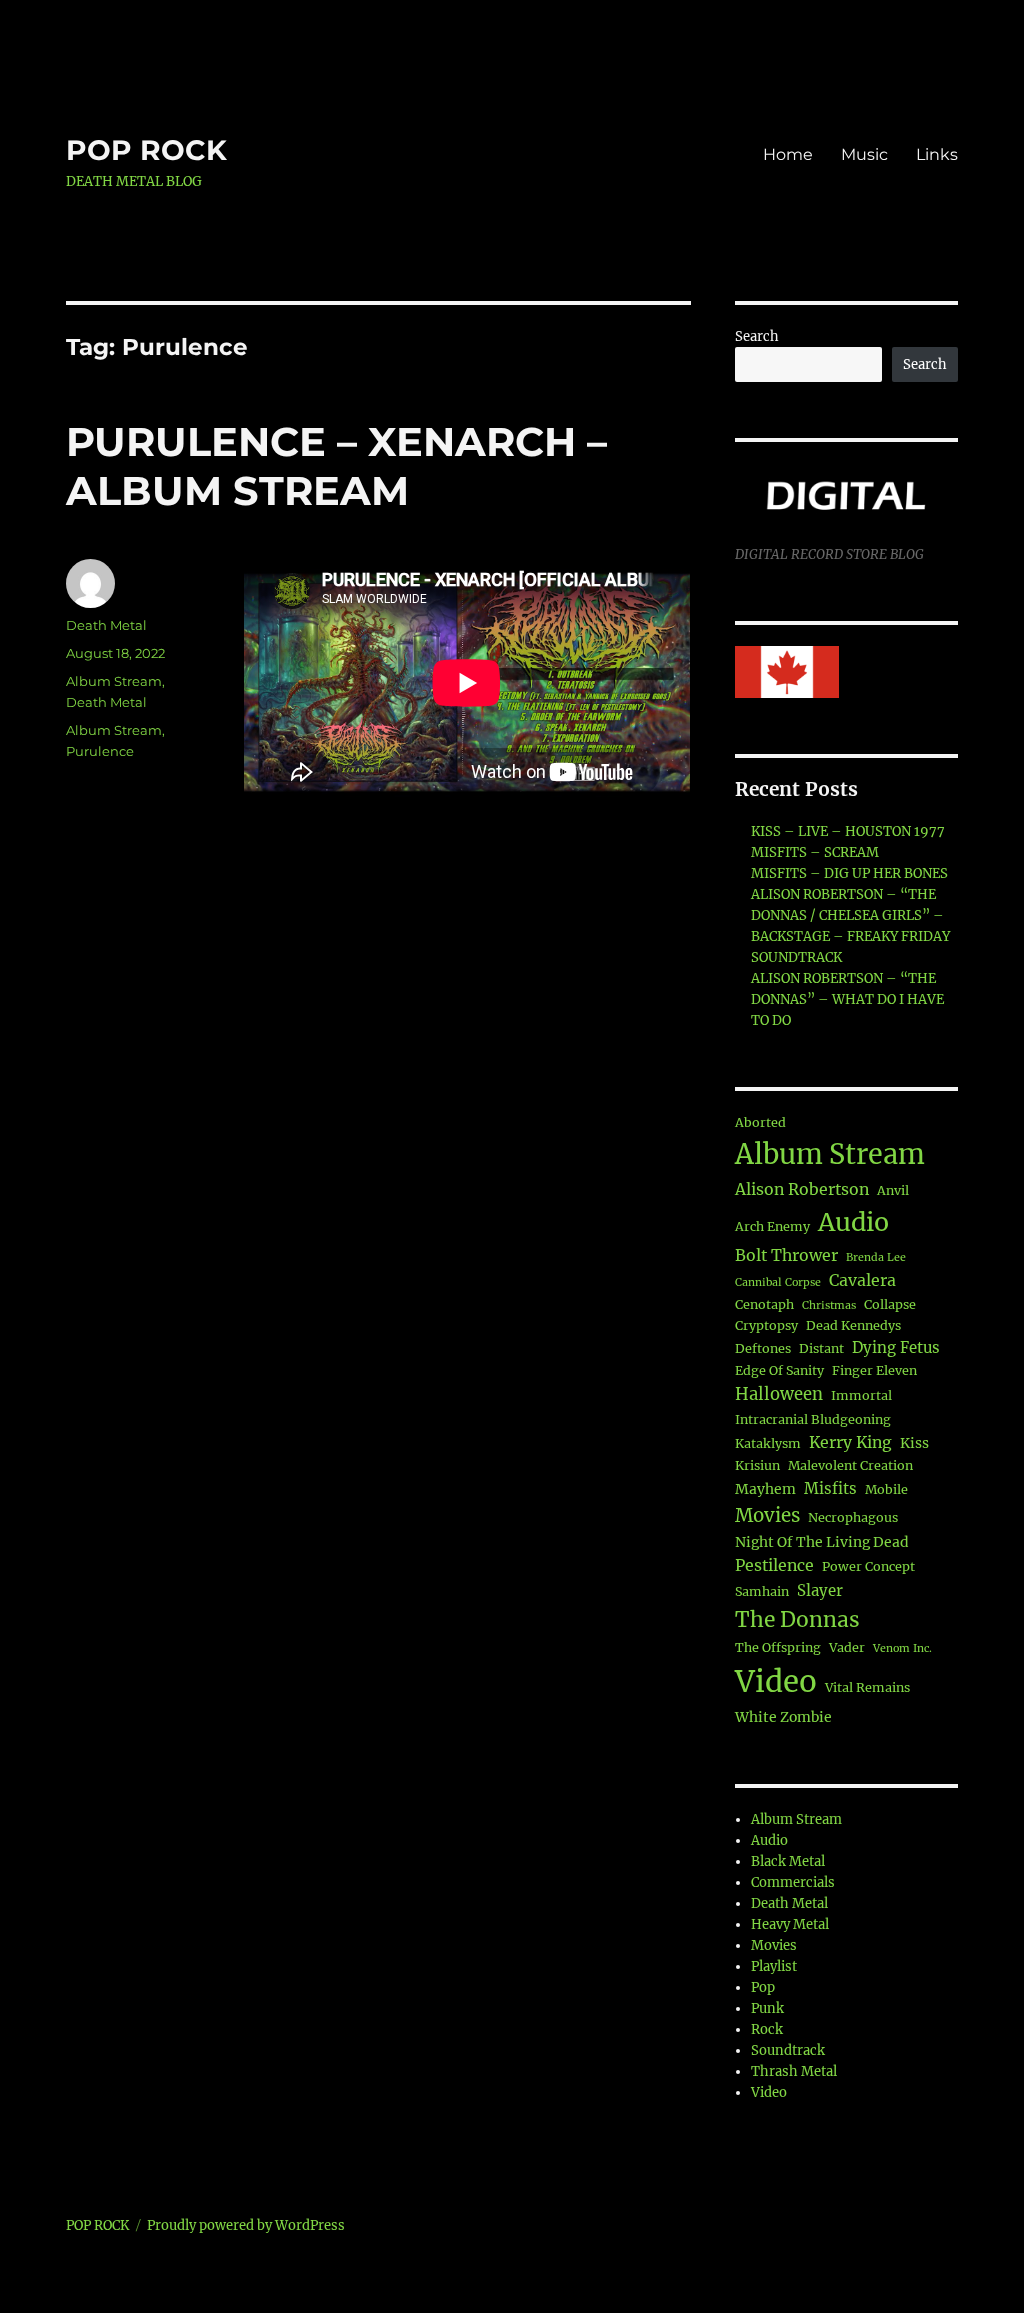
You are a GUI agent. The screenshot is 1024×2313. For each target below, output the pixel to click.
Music (864, 154)
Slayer (820, 1590)
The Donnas (797, 1619)
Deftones (763, 1348)
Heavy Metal (790, 1924)
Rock (767, 2029)
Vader (847, 1647)
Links (937, 154)
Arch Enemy (772, 1226)
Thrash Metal (794, 2071)
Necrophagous (853, 1517)
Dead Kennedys (853, 1325)
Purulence (100, 751)
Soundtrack (788, 2050)
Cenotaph (764, 1304)
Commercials (793, 1882)
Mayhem (765, 1489)
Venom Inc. (902, 1648)
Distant (821, 1348)
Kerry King (850, 1442)
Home (788, 154)
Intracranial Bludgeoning (813, 1419)
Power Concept (868, 1566)
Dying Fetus (896, 1347)
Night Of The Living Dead (822, 1542)
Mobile (886, 1489)
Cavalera (862, 1280)
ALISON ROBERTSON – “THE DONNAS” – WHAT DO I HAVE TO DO (847, 999)
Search (757, 336)
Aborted (760, 1122)
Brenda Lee (876, 1257)
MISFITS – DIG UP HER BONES (849, 873)
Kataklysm (768, 1443)
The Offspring (778, 1647)
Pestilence (774, 1565)
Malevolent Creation (850, 1465)
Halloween (779, 1394)
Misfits (830, 1488)
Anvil (893, 1190)
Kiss (914, 1443)
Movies (767, 1515)
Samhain (762, 1591)
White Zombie (783, 1717)
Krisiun (757, 1465)
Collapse (890, 1304)
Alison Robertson (802, 1189)
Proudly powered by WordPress (246, 2225)
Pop (763, 1987)
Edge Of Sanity (779, 1370)
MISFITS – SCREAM (815, 852)
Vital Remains (867, 1687)
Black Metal (788, 1861)
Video (776, 1681)
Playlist (774, 1966)
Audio (853, 1222)
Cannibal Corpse (778, 1282)
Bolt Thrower (786, 1255)
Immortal (861, 1395)
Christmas (829, 1305)
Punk (767, 2008)
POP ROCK (146, 150)
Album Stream (114, 681)
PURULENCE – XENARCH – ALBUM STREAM (336, 466)
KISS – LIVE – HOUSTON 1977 (848, 831)
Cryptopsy (766, 1325)
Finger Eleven (874, 1370)
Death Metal (106, 625)
